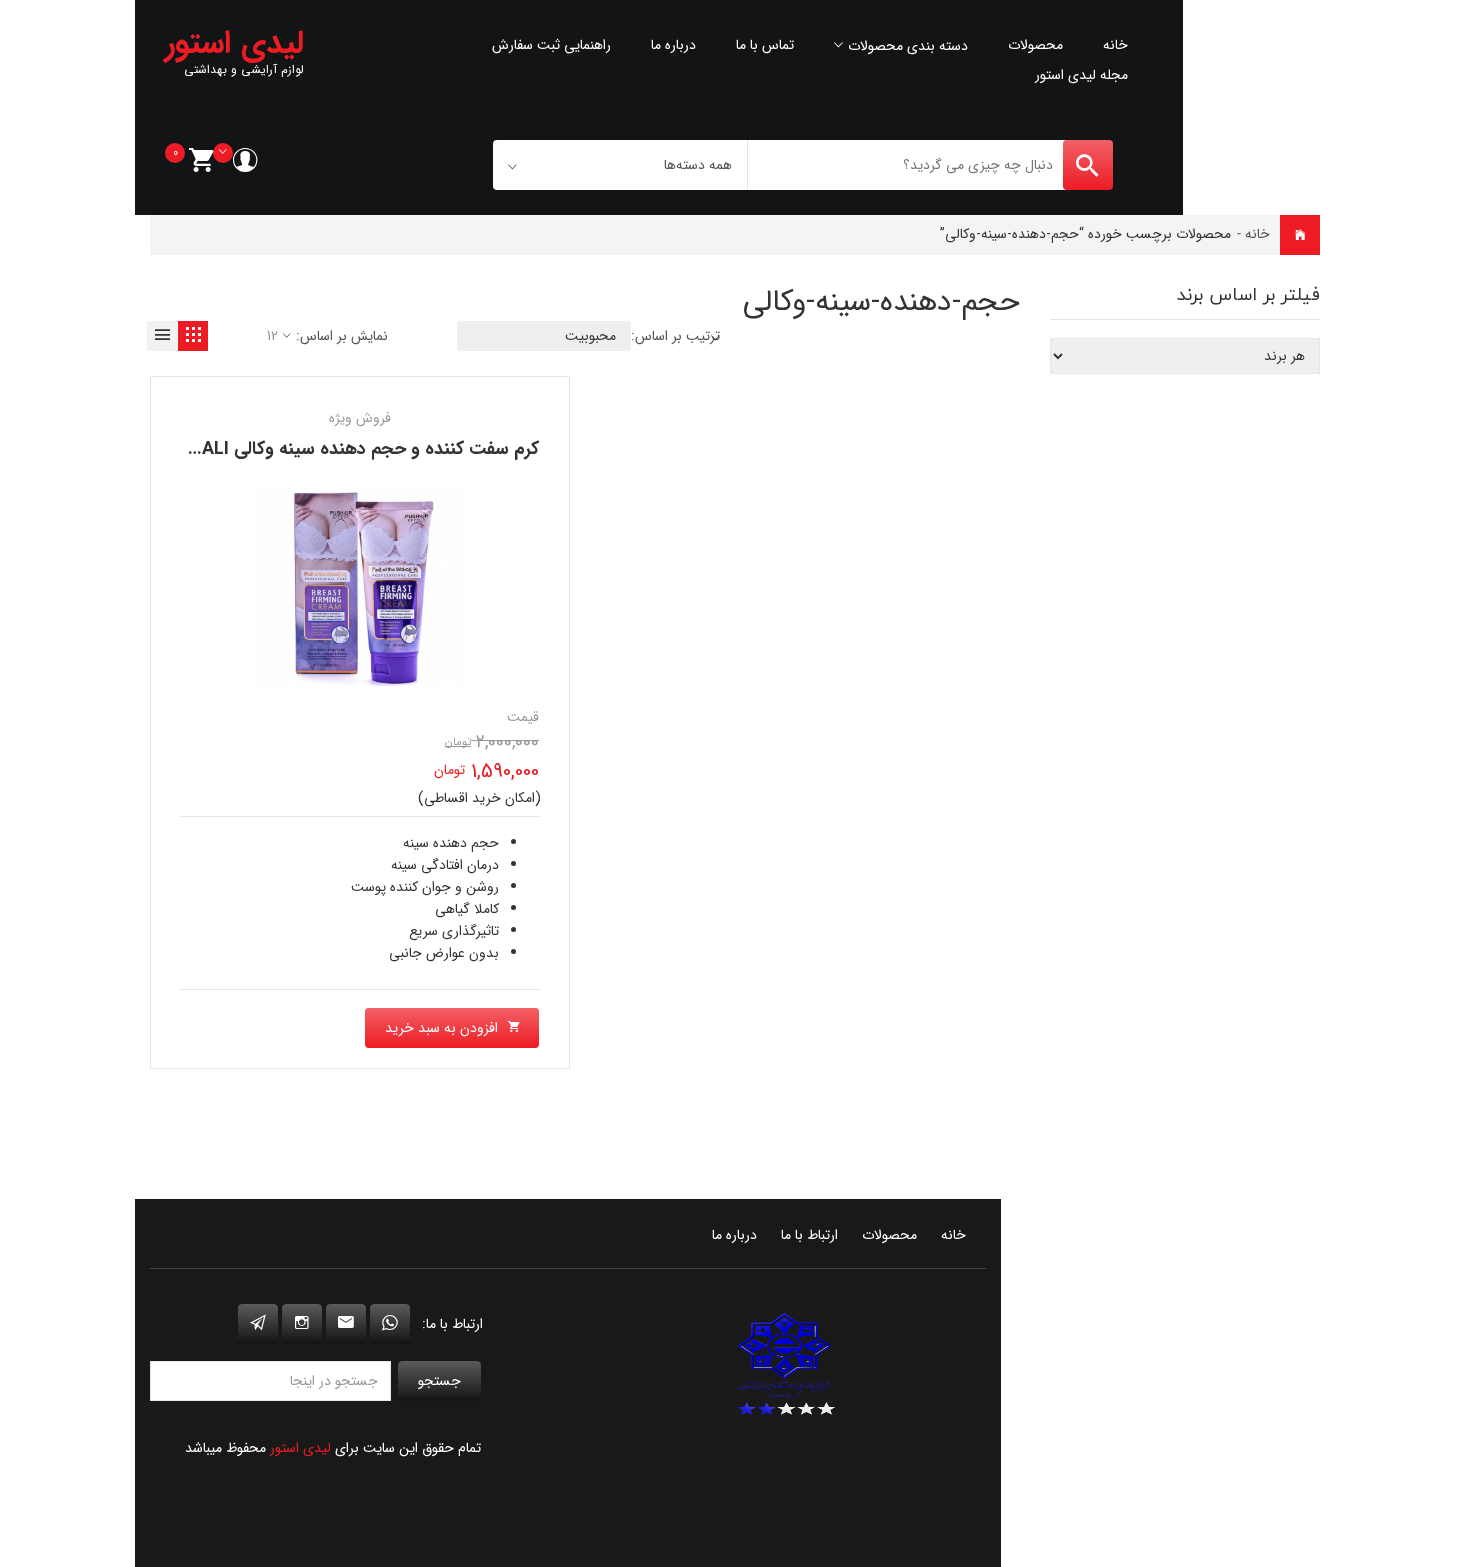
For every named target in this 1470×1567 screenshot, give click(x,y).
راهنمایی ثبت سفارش (551, 45)
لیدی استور (300, 1448)
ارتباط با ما (809, 1235)
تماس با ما (765, 45)
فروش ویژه (360, 418)
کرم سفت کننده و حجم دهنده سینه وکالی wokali (350, 449)
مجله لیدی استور (1081, 75)
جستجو (439, 1381)
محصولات (1035, 45)
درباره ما (673, 45)
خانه (1115, 45)
